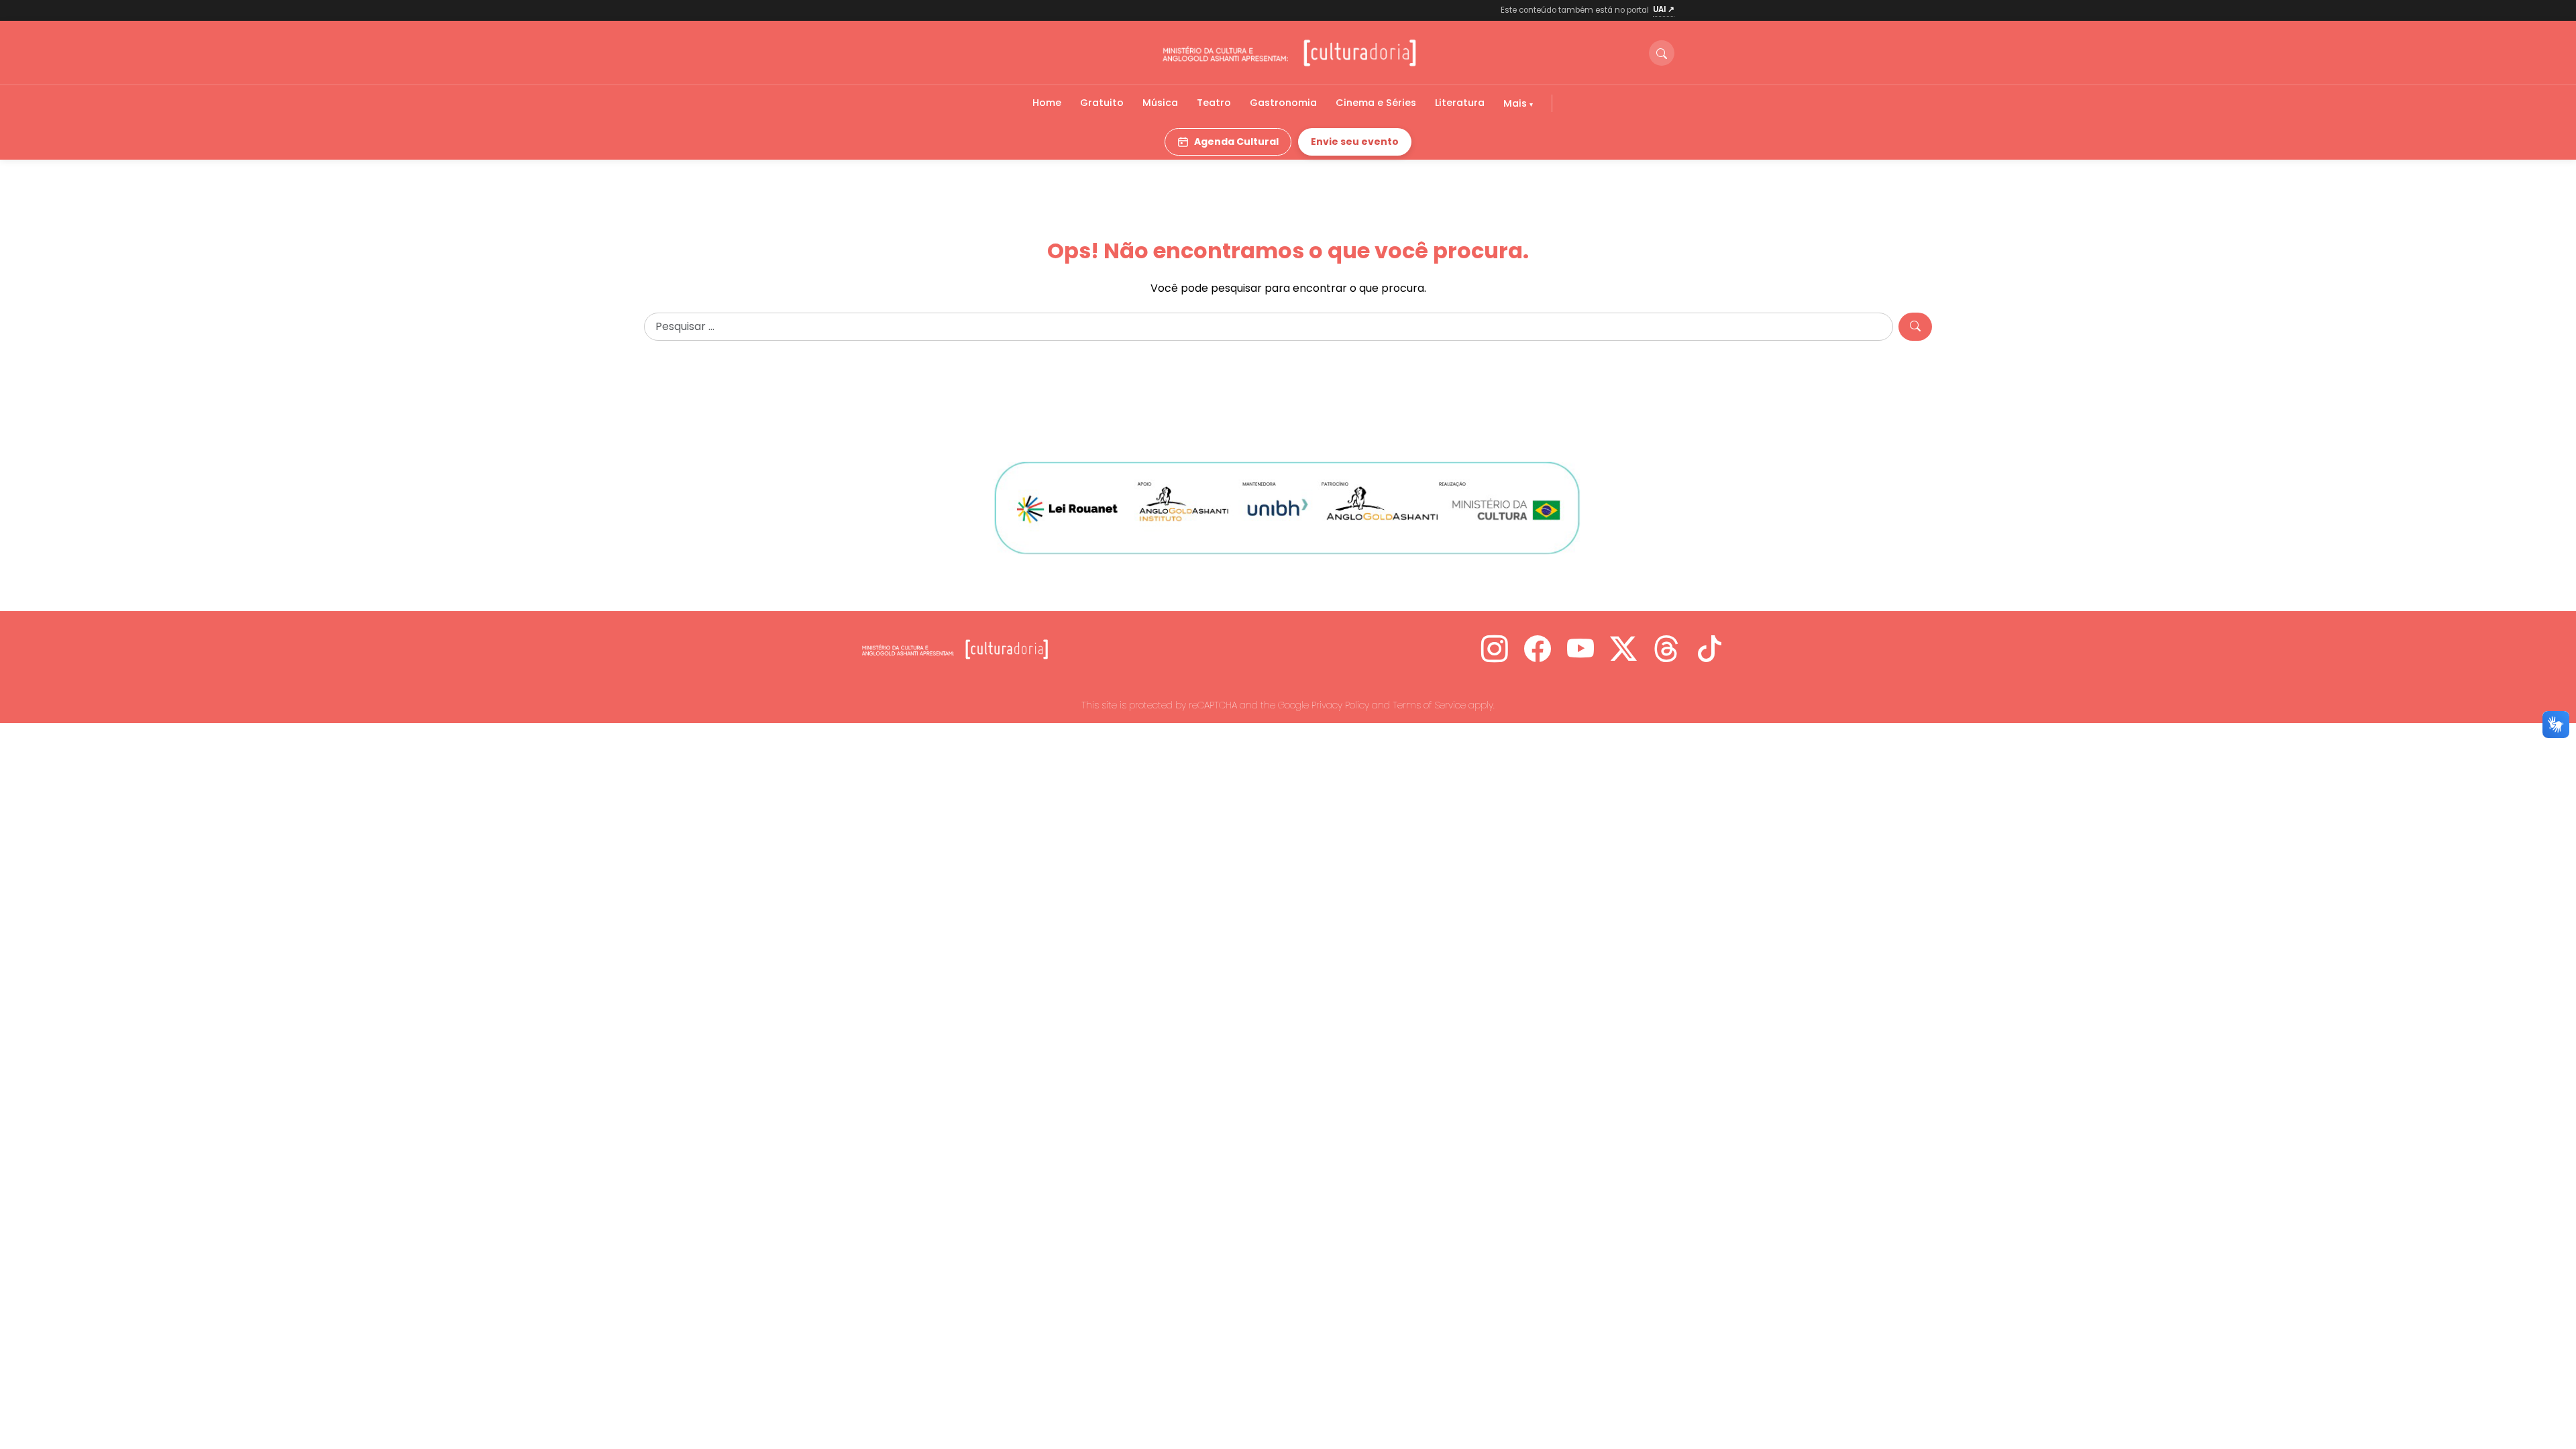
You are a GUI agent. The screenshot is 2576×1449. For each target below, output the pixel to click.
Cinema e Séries (1376, 103)
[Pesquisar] (1915, 327)
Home (1047, 103)
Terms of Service (1429, 705)
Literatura (1460, 103)
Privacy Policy (1340, 705)
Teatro (1214, 103)
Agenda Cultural (1236, 142)
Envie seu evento (1355, 142)
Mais (1516, 103)
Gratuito (1102, 103)
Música (1160, 103)
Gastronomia (1283, 103)
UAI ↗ (1664, 9)
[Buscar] (1662, 53)
